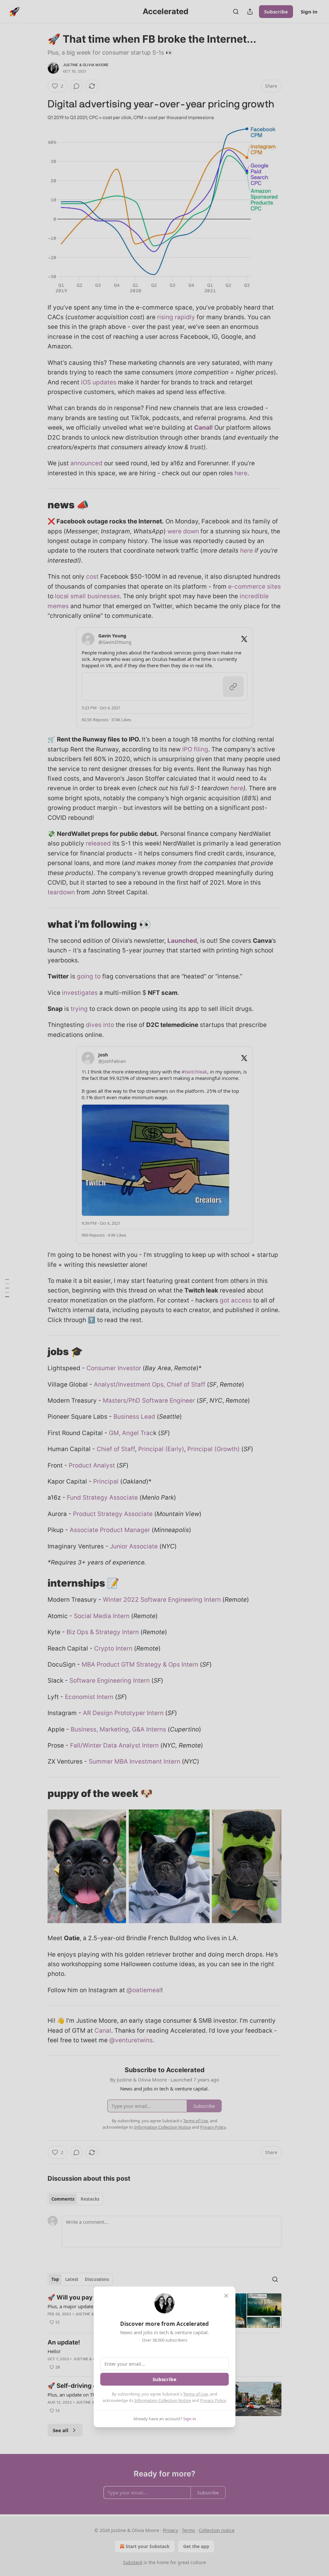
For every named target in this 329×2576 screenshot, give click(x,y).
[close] (226, 2296)
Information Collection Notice (163, 2400)
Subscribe (164, 2379)
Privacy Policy (213, 2400)
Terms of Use (196, 2394)
